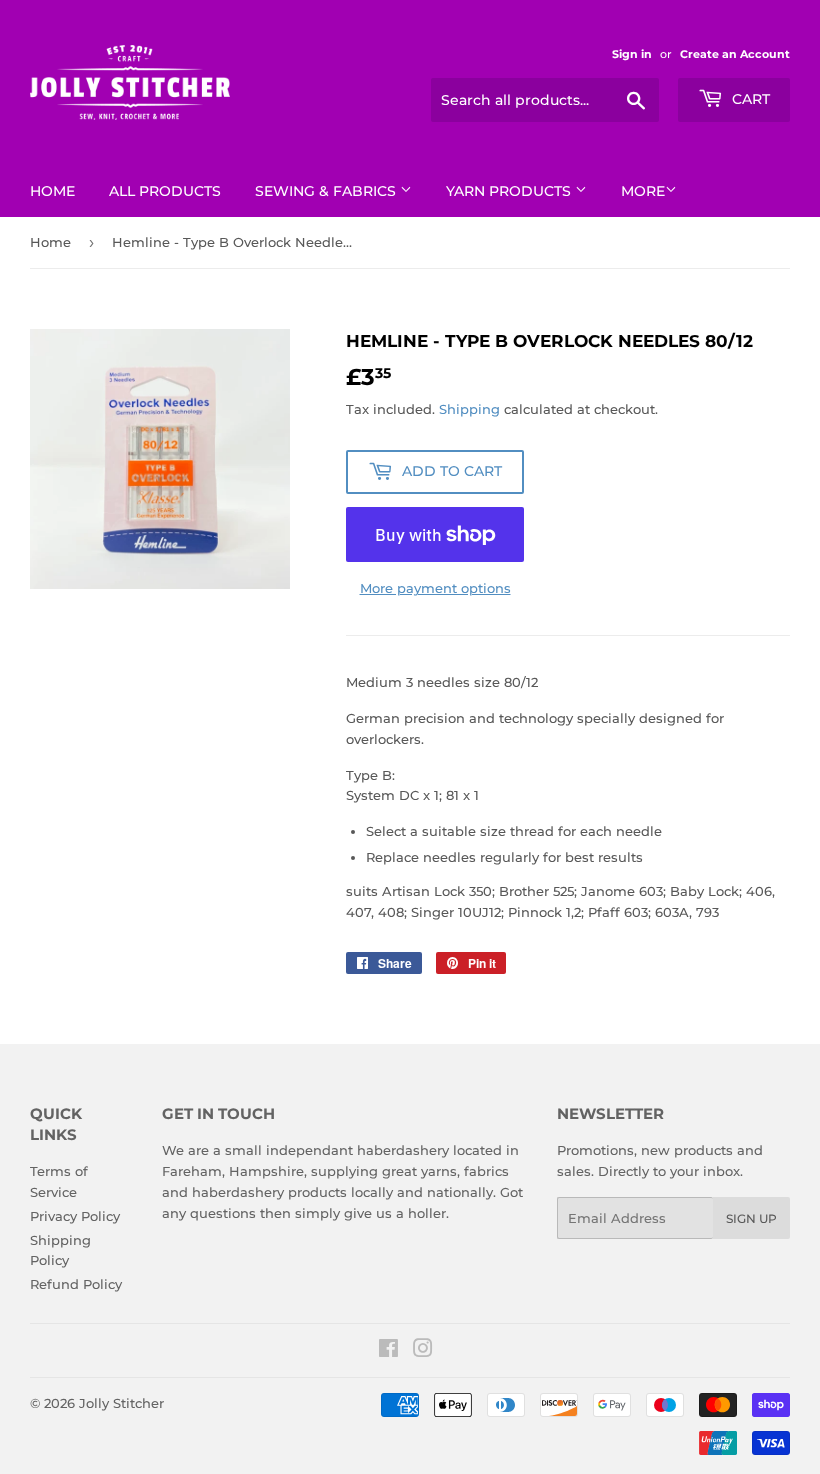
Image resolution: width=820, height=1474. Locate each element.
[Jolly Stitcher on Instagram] (423, 1351)
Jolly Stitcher (121, 1403)
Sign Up (751, 1218)
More (643, 191)
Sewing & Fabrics (327, 191)
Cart (749, 99)
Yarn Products (510, 191)
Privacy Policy (75, 1216)
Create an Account (735, 54)
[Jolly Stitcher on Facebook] (388, 1351)
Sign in (632, 54)
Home (52, 191)
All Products (165, 191)
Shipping (469, 409)
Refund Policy (76, 1284)
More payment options (435, 588)
